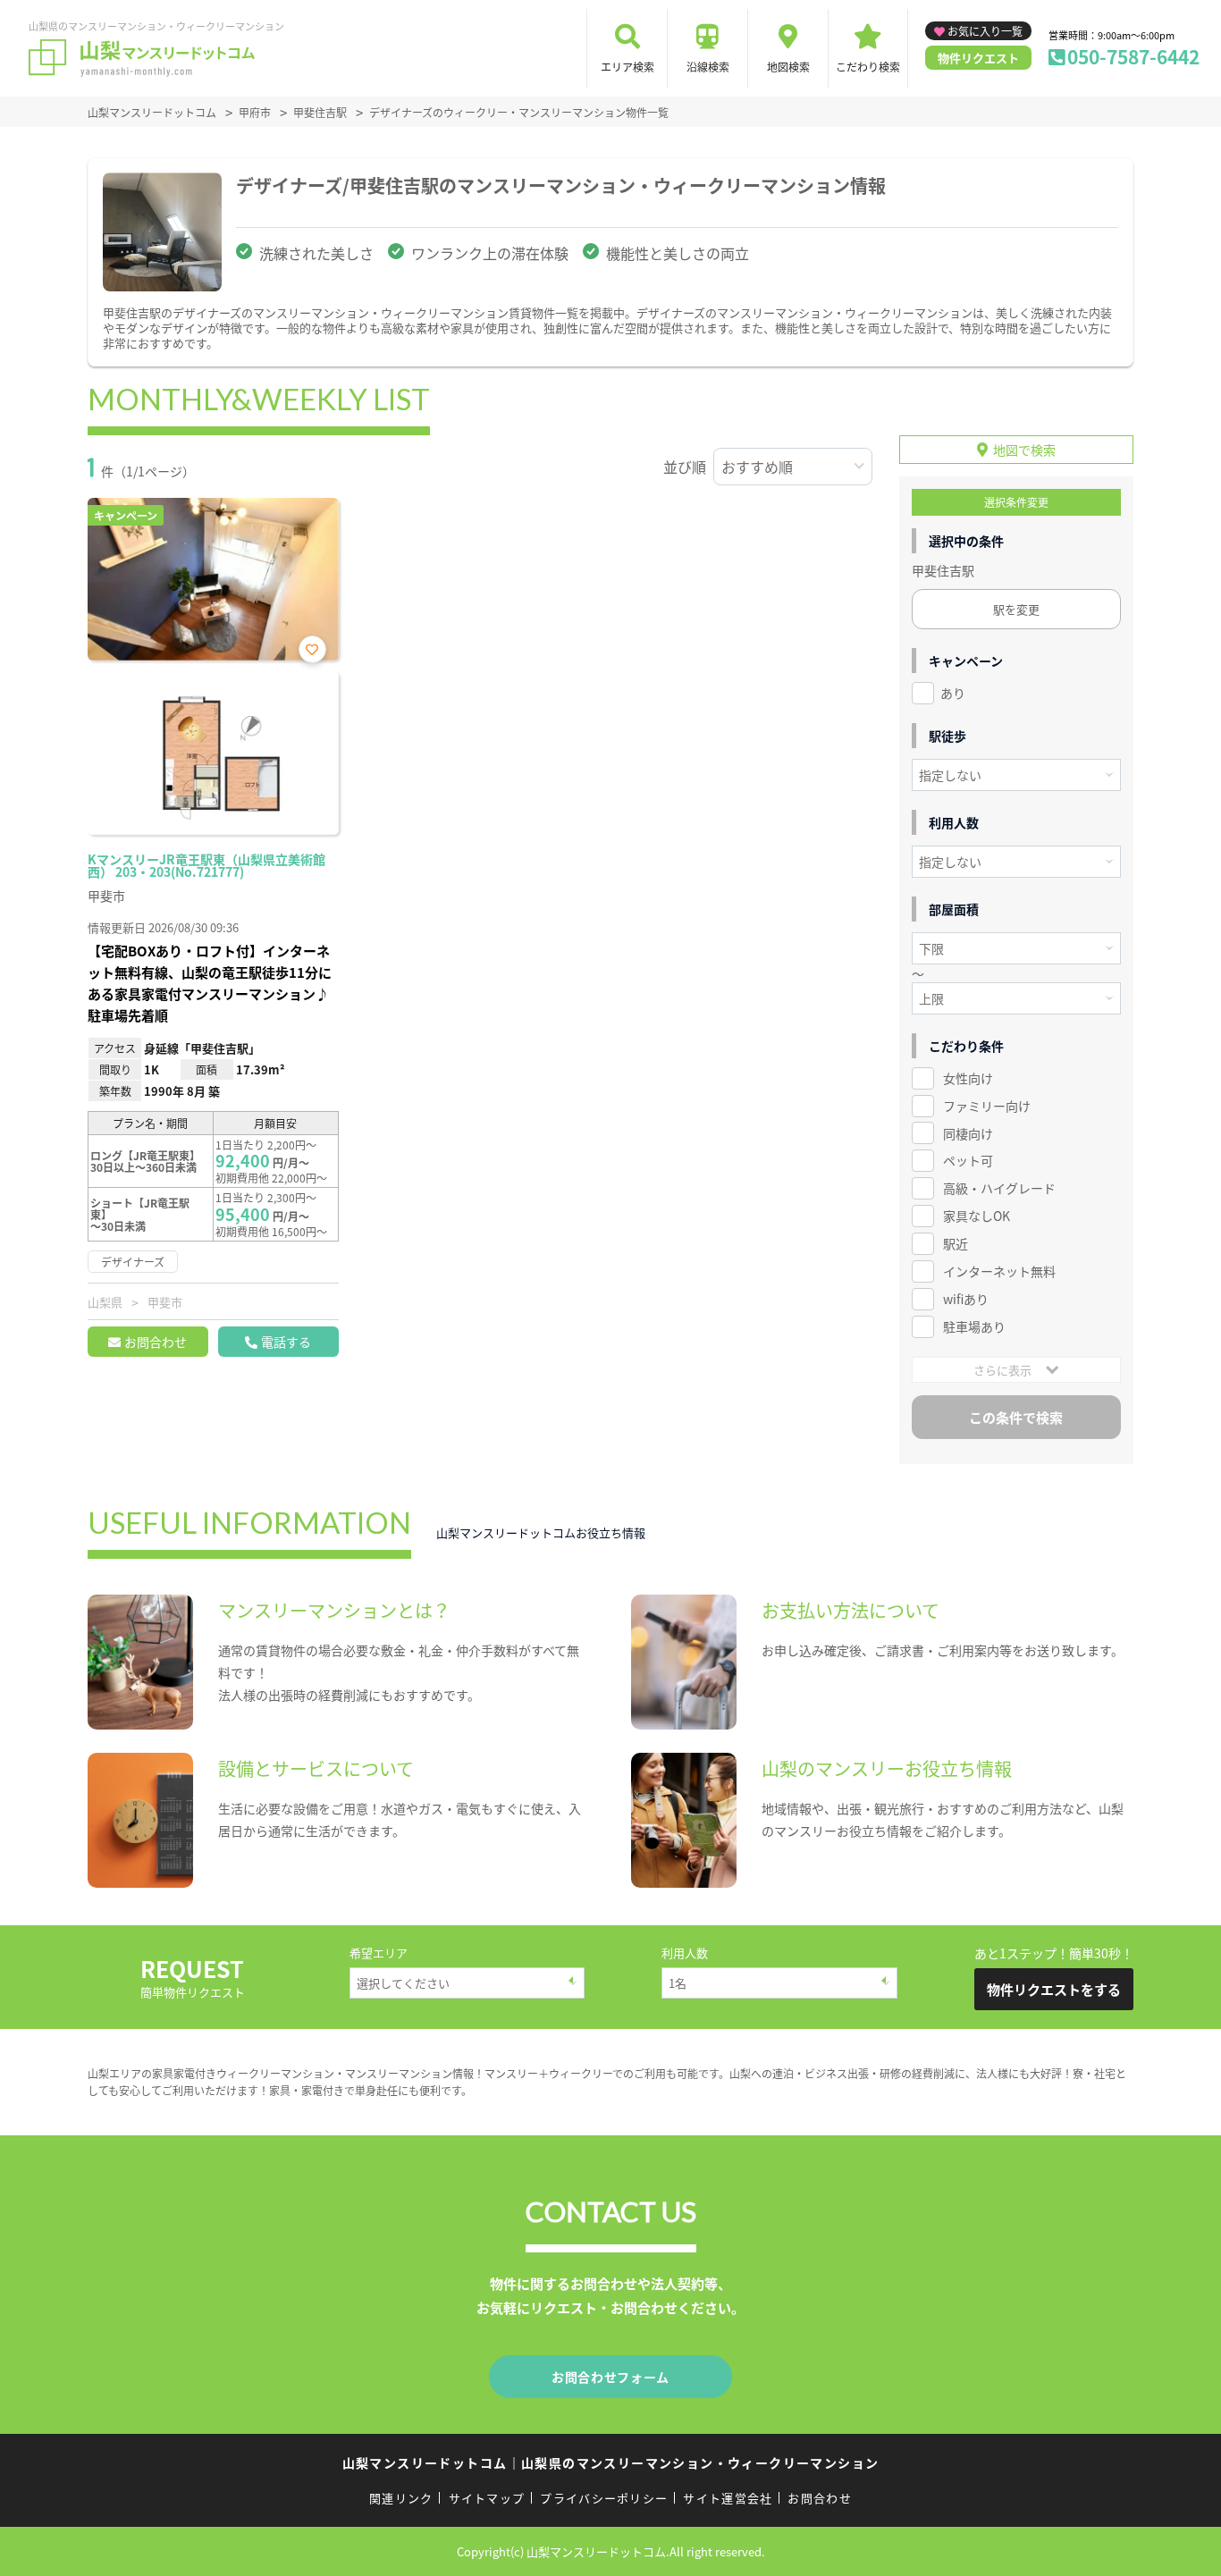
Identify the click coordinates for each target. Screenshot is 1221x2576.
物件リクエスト (978, 58)
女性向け (968, 1078)
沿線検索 (708, 67)
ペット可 (968, 1160)
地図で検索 (1024, 450)
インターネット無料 (999, 1271)
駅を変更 (1016, 609)
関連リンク (401, 2498)
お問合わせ (156, 1342)
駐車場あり (974, 1326)
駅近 (956, 1243)
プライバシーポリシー (604, 2498)
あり (953, 693)
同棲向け (968, 1133)
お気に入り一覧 (985, 31)
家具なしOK (977, 1216)
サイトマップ (487, 2498)
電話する (286, 1342)
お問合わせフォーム (610, 2377)
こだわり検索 (868, 67)
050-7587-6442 (1133, 56)
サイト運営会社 (728, 2498)
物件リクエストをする (1054, 1989)
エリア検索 (627, 67)
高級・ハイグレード (999, 1188)
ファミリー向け (987, 1106)
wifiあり (966, 1299)
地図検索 (788, 67)
